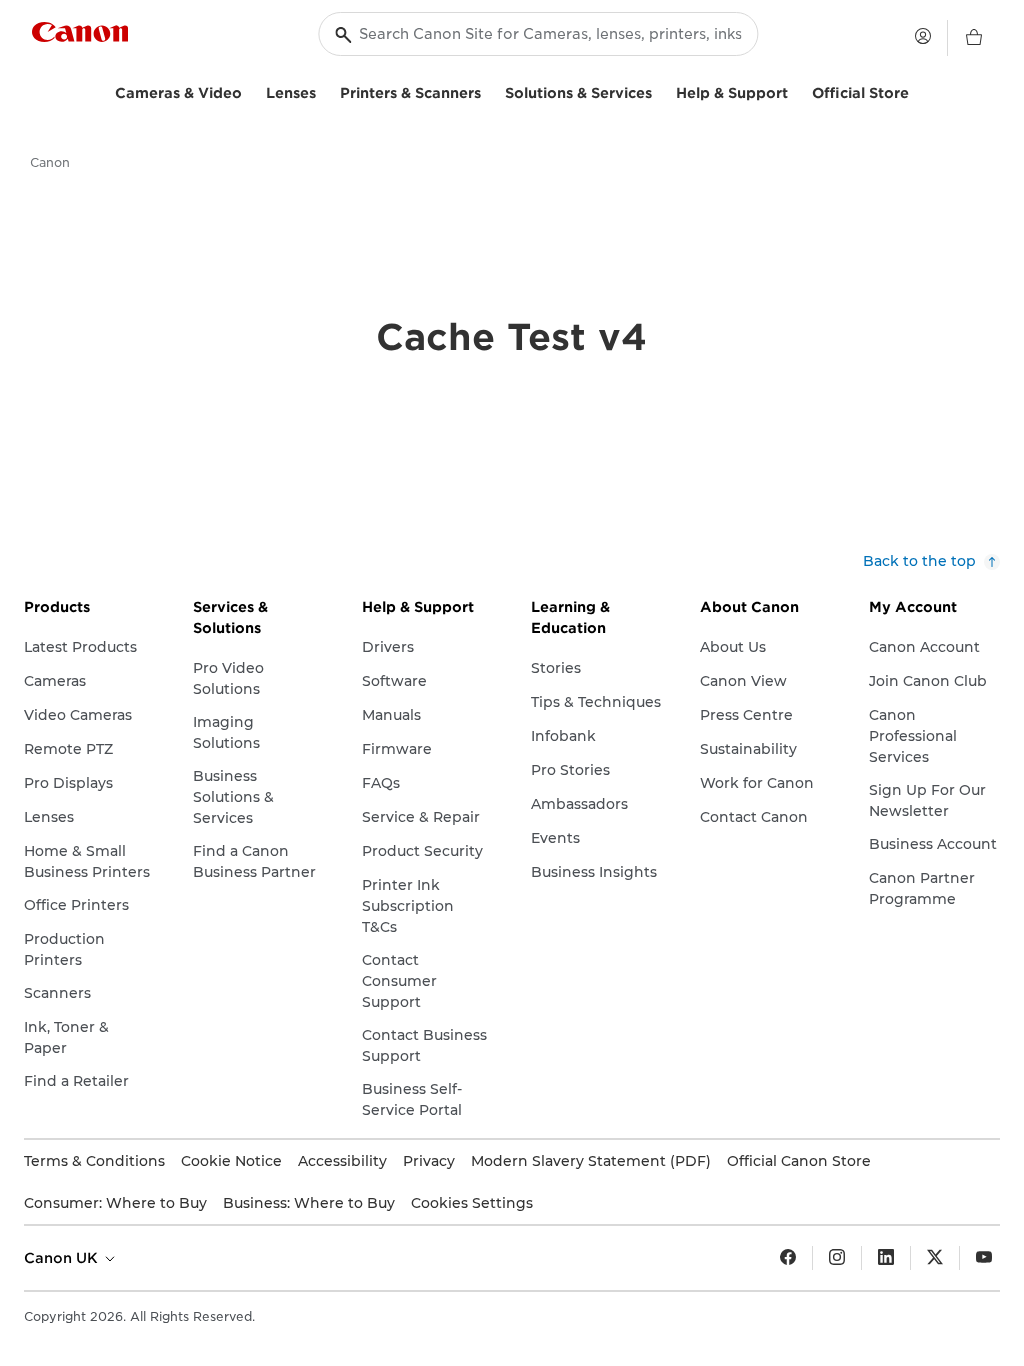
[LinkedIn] (886, 1258)
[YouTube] (984, 1258)
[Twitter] (935, 1258)
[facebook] (788, 1258)
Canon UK (63, 1258)
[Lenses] (324, 90)
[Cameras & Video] (250, 90)
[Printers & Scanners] (489, 90)
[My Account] (923, 36)
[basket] (974, 38)
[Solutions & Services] (660, 90)
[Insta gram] (837, 1258)
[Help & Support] (796, 90)
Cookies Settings (472, 1203)
